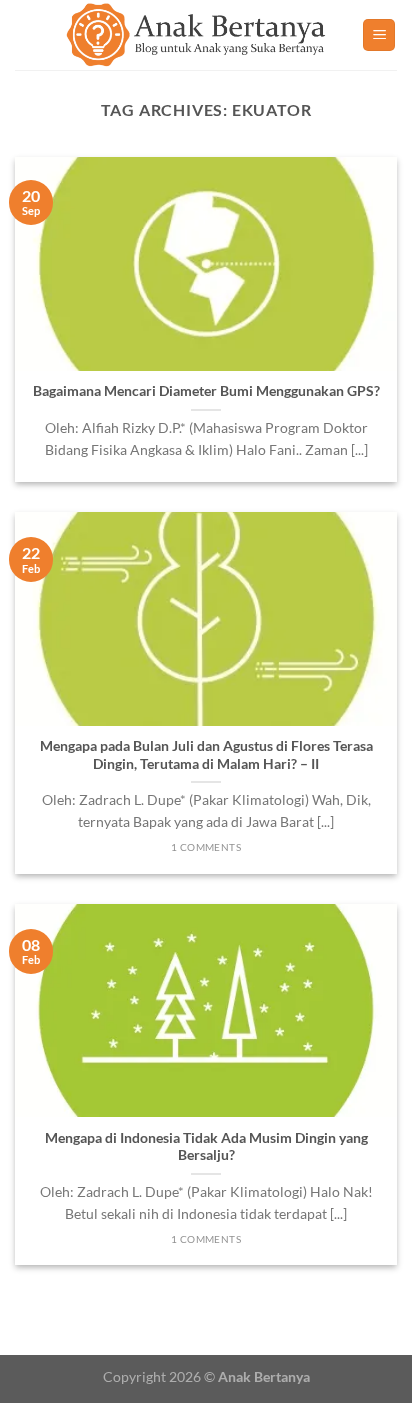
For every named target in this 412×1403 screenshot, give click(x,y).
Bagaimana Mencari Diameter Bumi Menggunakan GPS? (206, 391)
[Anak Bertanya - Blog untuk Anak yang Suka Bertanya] (197, 35)
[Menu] (379, 35)
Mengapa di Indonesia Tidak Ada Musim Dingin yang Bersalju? (206, 1147)
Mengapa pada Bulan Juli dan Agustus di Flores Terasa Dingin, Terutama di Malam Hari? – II (206, 755)
